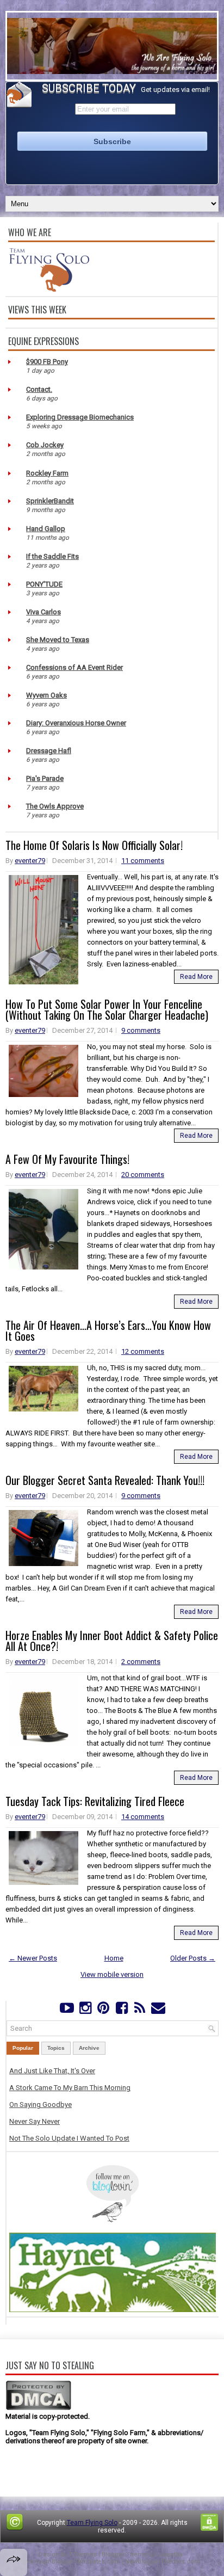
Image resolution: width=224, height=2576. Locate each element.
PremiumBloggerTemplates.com (72, 2562)
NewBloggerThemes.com (163, 2562)
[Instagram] (85, 2010)
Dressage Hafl (49, 751)
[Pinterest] (104, 2010)
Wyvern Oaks (46, 695)
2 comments (141, 1662)
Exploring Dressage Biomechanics (80, 417)
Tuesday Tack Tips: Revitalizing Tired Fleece (95, 1801)
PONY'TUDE (44, 584)
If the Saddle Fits (52, 556)
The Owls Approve (55, 806)
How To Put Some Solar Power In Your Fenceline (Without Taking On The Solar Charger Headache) (107, 1009)
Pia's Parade (45, 778)
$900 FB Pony (47, 362)
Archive (89, 2048)
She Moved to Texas (58, 640)
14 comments (143, 1817)
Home (114, 1958)
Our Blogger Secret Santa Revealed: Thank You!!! (105, 1480)
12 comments (143, 1351)
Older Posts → (193, 1958)
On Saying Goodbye (41, 2104)
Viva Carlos (43, 612)
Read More (196, 977)
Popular (23, 2048)
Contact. (39, 389)
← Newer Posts (33, 1958)
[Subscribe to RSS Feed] (139, 2010)
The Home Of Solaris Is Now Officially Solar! (94, 845)
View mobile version (112, 1974)
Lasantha (170, 2555)
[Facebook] (122, 2010)
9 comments (141, 1030)
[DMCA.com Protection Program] (38, 2408)
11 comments (143, 861)
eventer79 (30, 861)
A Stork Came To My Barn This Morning (70, 2088)
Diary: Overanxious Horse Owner (76, 723)
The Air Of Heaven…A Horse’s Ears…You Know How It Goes (108, 1330)
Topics (56, 2048)
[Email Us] (158, 2010)
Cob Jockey (45, 445)
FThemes (83, 2555)
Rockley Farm (47, 473)
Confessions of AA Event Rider (74, 667)
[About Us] (49, 289)
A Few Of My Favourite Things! (67, 1159)
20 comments (143, 1175)
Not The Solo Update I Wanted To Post (69, 2138)
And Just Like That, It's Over (52, 2071)
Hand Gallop (46, 529)
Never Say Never (35, 2121)
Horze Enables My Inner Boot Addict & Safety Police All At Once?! (112, 1641)
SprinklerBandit (50, 501)
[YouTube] (67, 2010)
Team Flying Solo (92, 2523)
